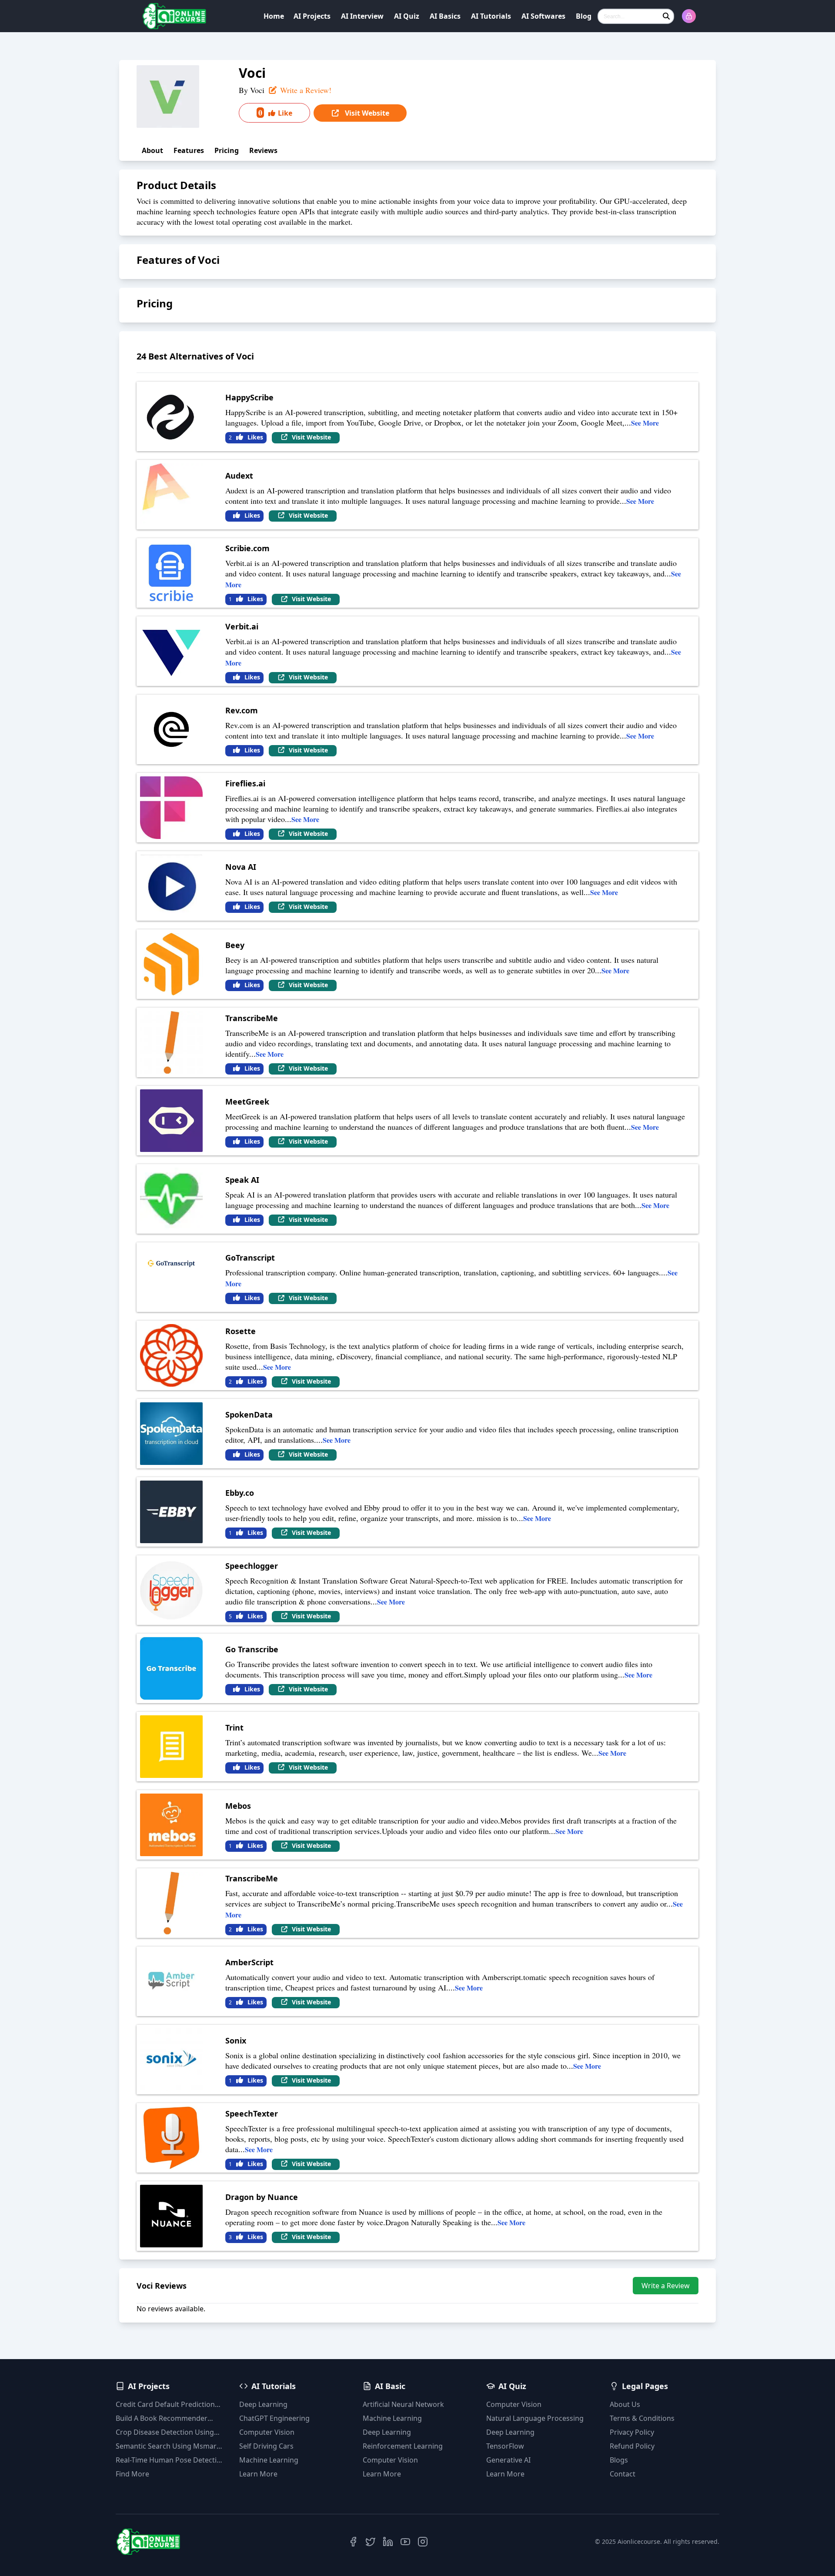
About (152, 150)
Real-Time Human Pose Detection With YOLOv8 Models (170, 2460)
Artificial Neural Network (403, 2404)
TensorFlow (505, 2446)
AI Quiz (407, 16)
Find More (132, 2474)
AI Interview (362, 16)
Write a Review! (305, 90)
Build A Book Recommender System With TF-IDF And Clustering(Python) (162, 2418)
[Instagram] (423, 2542)
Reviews (263, 150)
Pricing (227, 150)
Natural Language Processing (535, 2418)
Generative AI (508, 2460)
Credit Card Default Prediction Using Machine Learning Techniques (165, 2405)
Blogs (619, 2460)
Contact (623, 2474)
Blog (584, 16)
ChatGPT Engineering (274, 2418)
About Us (625, 2404)
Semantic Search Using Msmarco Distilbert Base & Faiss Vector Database (170, 2446)
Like (275, 113)
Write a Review (666, 2286)
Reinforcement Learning (403, 2446)
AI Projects (312, 16)
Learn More (258, 2474)
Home (274, 16)
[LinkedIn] (388, 2542)
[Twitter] (371, 2542)
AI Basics (445, 16)
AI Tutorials (491, 16)
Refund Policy (632, 2446)
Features (189, 150)
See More (645, 423)
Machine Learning (269, 2460)
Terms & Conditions (642, 2418)
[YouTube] (405, 2542)
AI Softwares (543, 16)
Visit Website (366, 113)
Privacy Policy (632, 2432)
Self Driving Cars (266, 2446)
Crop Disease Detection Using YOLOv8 (165, 2432)
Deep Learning (263, 2404)
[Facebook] (353, 2542)
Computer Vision (267, 2432)
